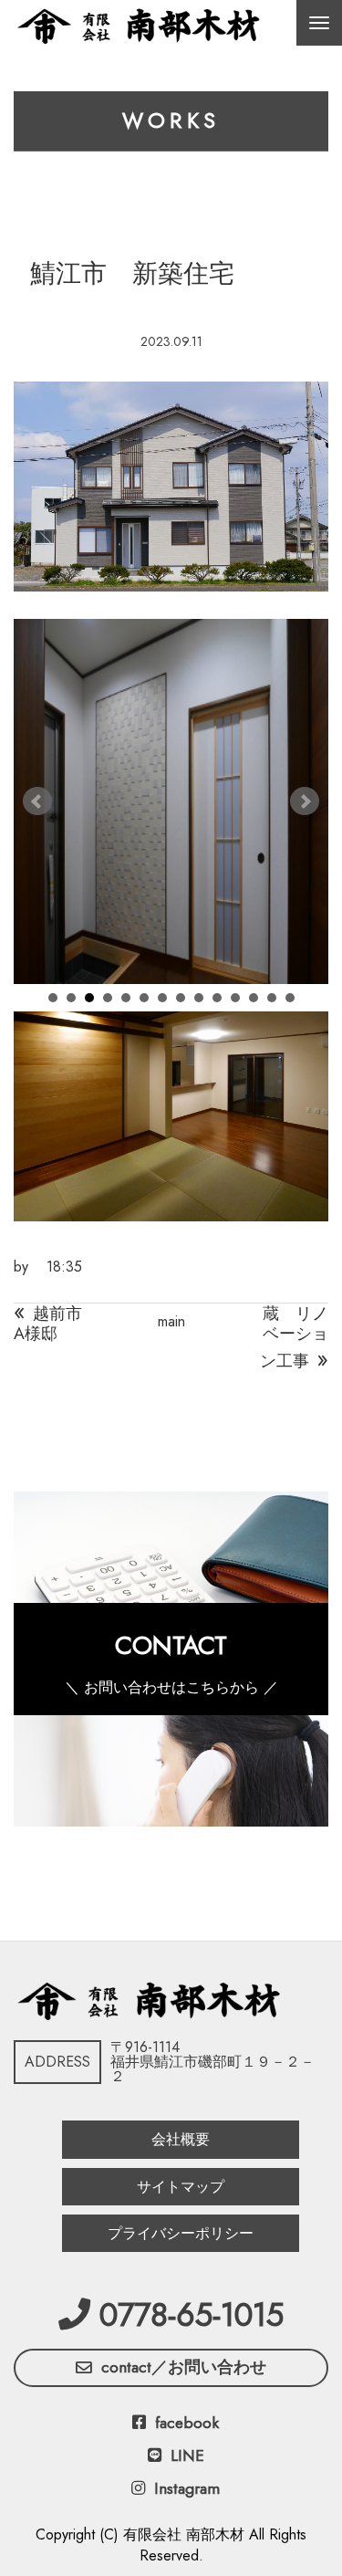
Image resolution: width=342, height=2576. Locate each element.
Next (305, 801)
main (171, 1321)
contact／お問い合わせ (184, 2367)
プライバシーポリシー (181, 2233)
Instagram (187, 2488)
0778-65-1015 (192, 2314)
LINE (187, 2456)
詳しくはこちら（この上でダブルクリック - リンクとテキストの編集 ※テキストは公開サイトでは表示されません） (171, 1659)
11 (235, 998)
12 (254, 998)
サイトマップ (181, 2187)
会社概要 (181, 2139)
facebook (187, 2423)
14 (290, 998)
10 (217, 998)
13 (272, 998)
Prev (37, 801)
